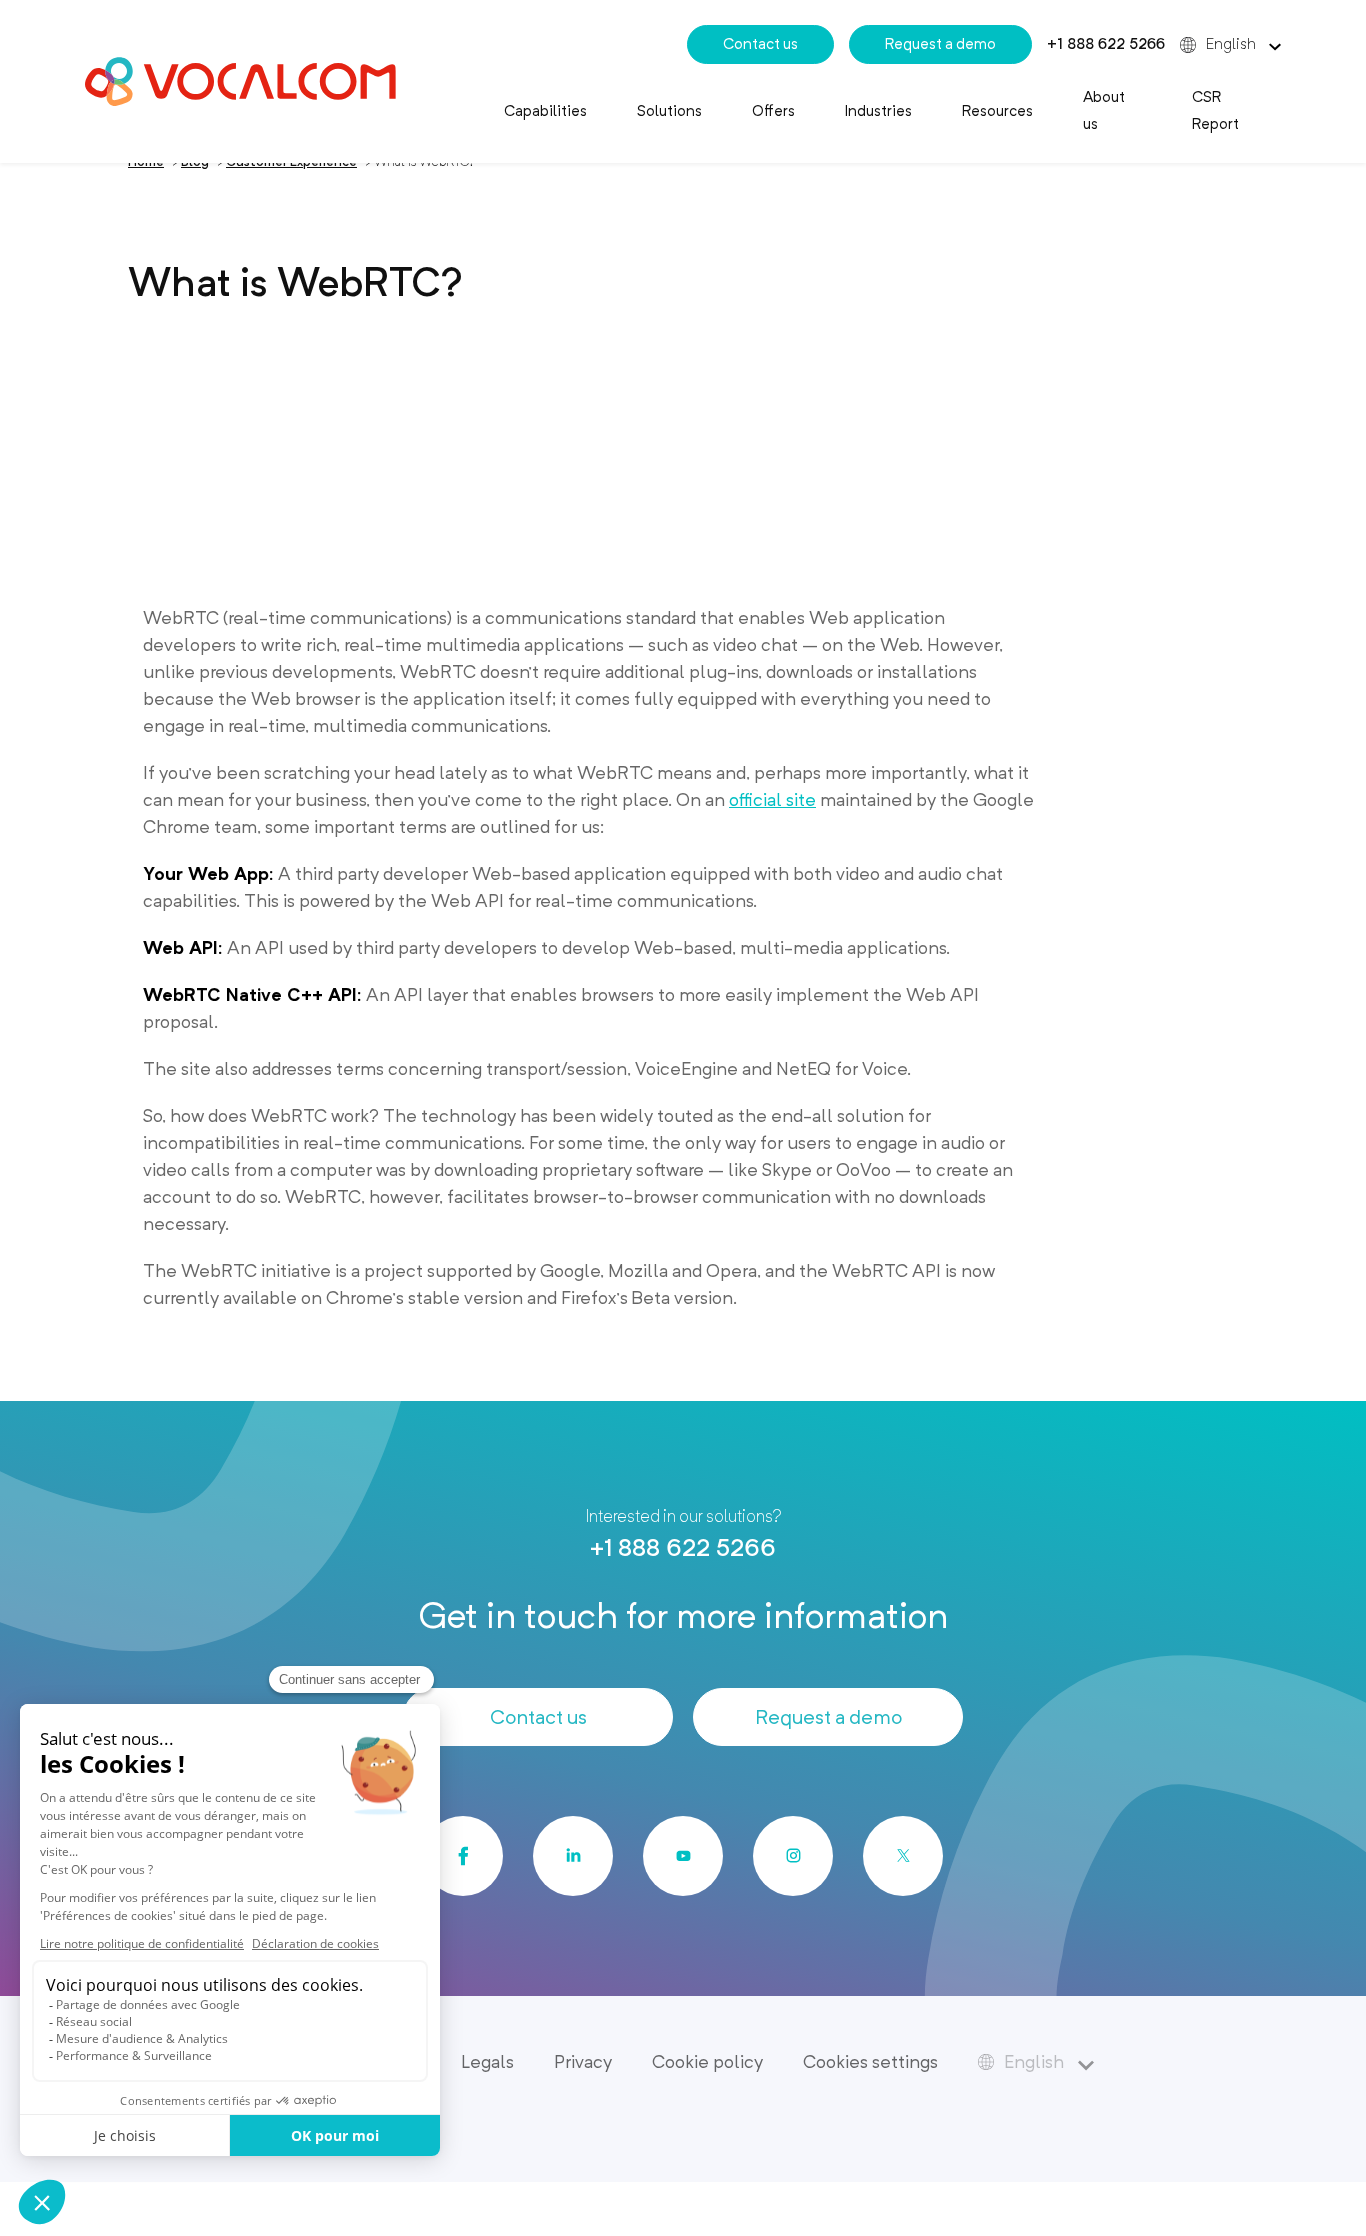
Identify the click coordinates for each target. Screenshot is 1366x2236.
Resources (997, 111)
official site (772, 799)
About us (1104, 110)
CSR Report (1215, 110)
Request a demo (940, 44)
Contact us (760, 44)
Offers (773, 111)
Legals (487, 2061)
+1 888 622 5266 (1106, 44)
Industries (878, 111)
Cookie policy (707, 2061)
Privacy (583, 2061)
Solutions (669, 111)
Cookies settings (870, 2061)
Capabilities (545, 111)
